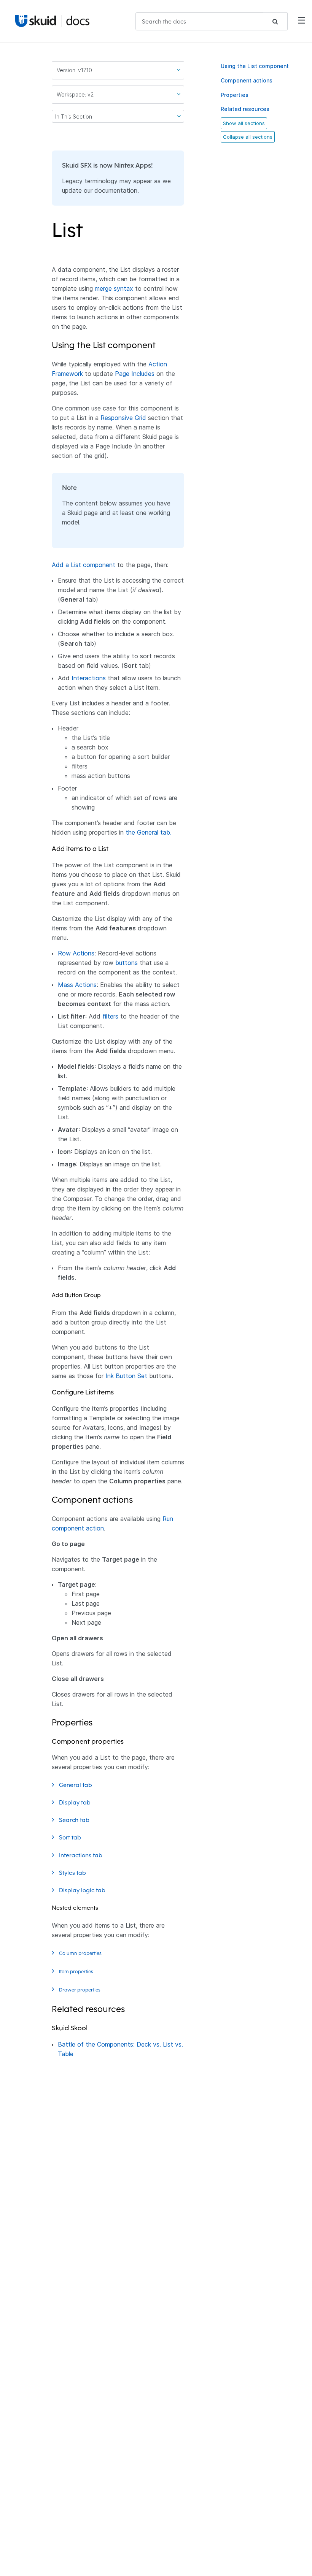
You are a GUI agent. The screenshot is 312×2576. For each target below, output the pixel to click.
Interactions (89, 678)
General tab (76, 1785)
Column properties (81, 1953)
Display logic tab (83, 1890)
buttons (127, 963)
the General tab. (149, 832)
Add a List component (84, 565)
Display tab (76, 1802)
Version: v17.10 (74, 70)
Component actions (247, 80)
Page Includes (135, 374)
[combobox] (212, 21)
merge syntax (114, 288)
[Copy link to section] (88, 234)
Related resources (245, 109)
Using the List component (255, 66)
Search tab (75, 1820)
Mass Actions (77, 985)
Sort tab (71, 1837)
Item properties (77, 1971)
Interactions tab (81, 1855)
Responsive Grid (123, 418)
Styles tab (73, 1873)
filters (110, 1016)
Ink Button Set (126, 1376)
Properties (235, 95)
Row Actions (76, 953)
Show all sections (244, 123)
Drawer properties (80, 1990)
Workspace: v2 (75, 94)
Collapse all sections (248, 137)
